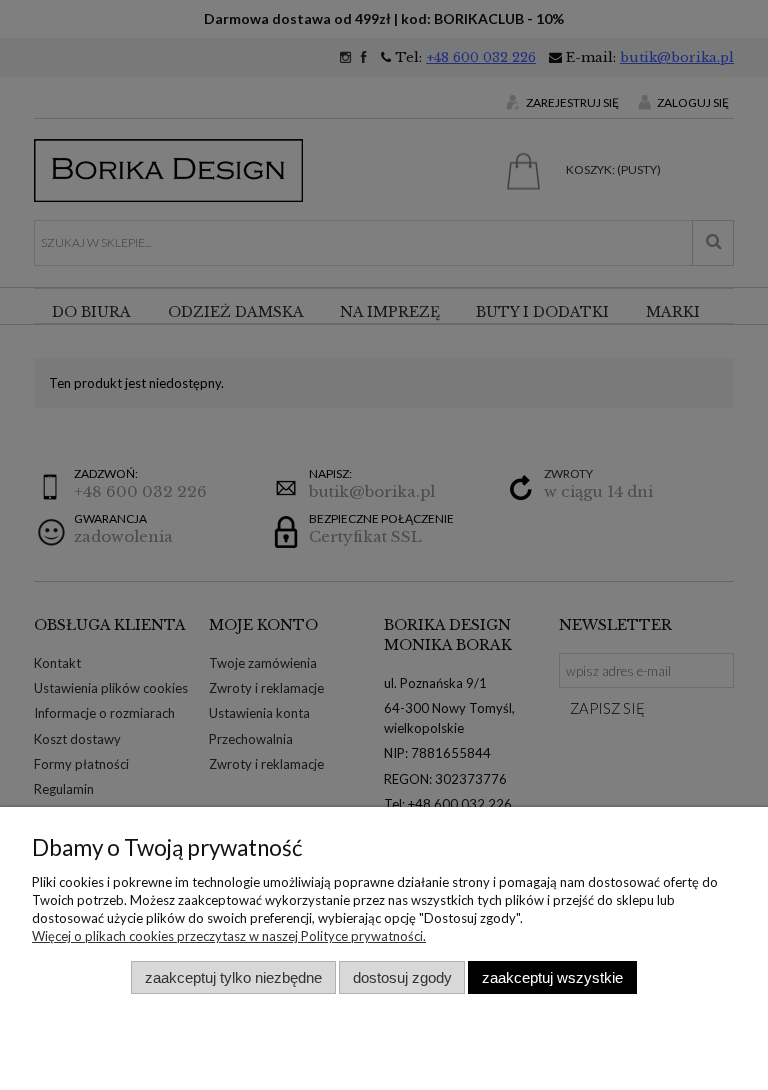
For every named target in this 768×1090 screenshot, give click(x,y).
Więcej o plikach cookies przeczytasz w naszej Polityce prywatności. (229, 936)
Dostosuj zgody (402, 977)
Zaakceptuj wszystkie (552, 977)
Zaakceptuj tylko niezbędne (233, 977)
